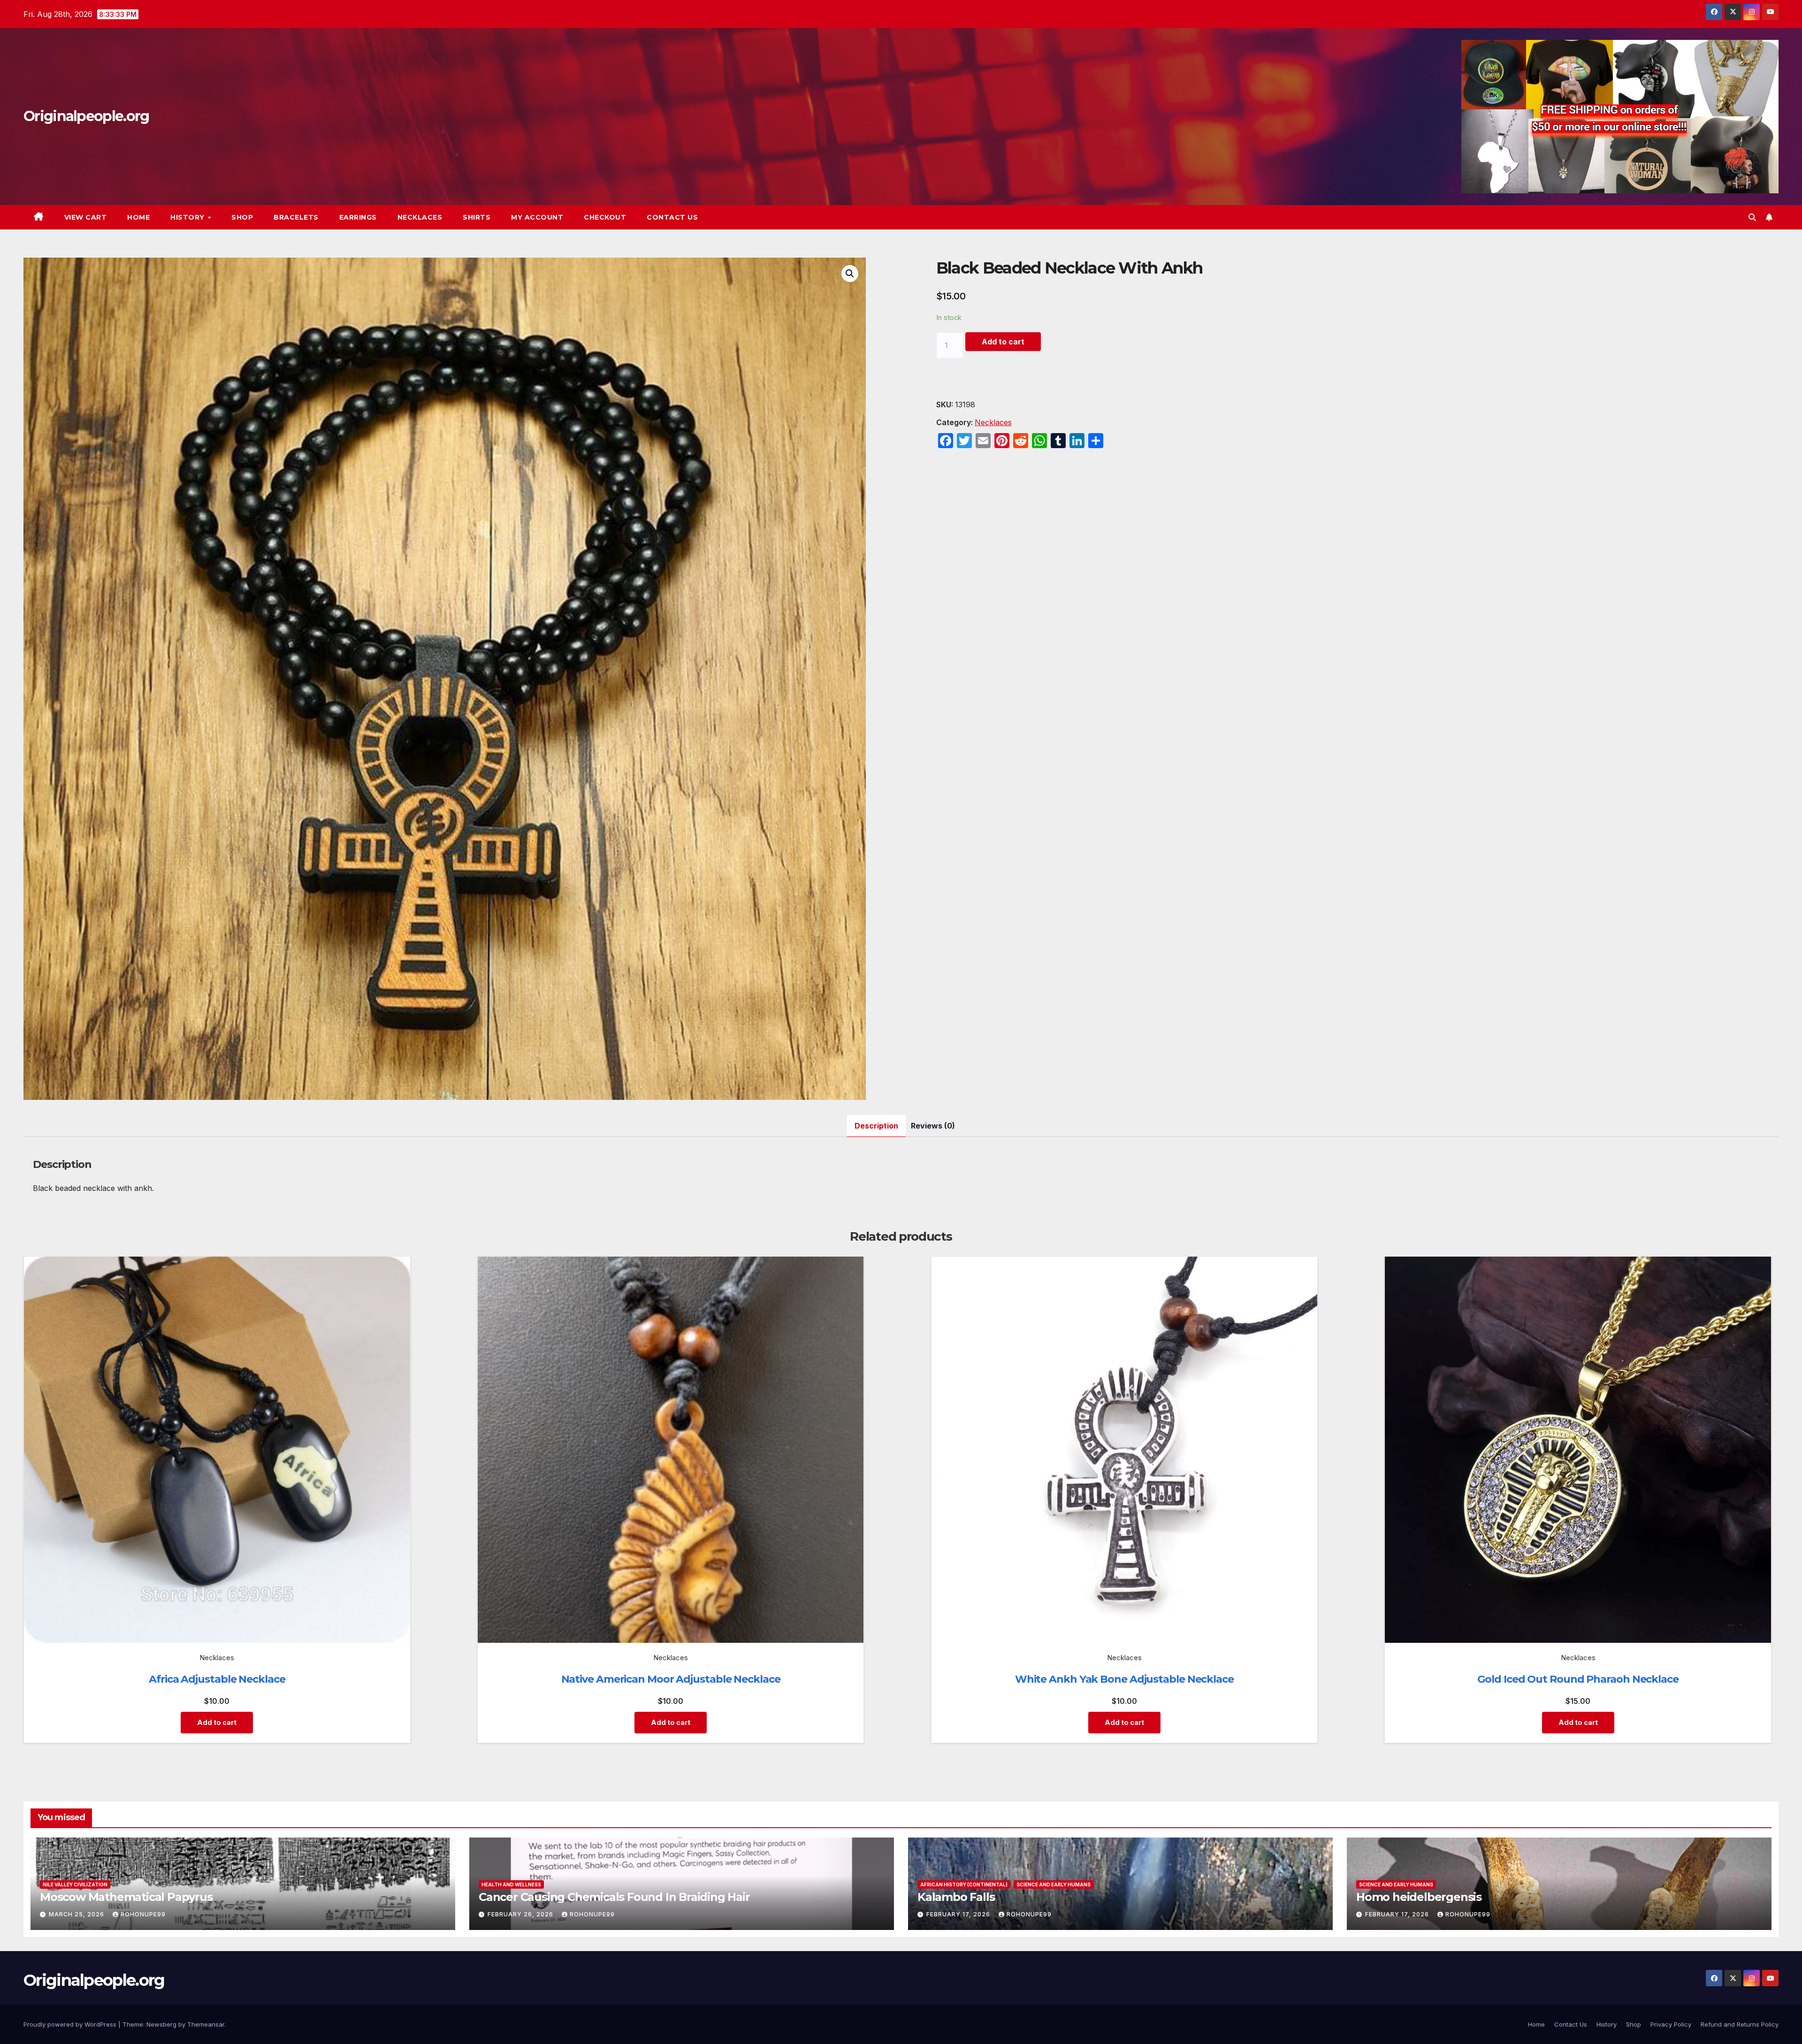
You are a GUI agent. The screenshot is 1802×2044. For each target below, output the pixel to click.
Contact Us (672, 217)
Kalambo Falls (956, 1897)
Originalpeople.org (86, 116)
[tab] (876, 1126)
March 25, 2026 (77, 1914)
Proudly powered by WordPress (71, 2024)
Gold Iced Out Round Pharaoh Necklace (1578, 1679)
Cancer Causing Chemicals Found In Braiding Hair (614, 1897)
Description (876, 1126)
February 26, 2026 (521, 1914)
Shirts (477, 217)
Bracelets (296, 217)
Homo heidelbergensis (1419, 1897)
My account (537, 217)
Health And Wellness (511, 1884)
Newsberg (161, 2024)
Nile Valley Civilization (75, 1884)
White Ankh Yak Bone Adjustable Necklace (1124, 1679)
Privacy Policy (1671, 2024)
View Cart (86, 217)
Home (138, 217)
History (188, 217)
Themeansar (206, 2024)
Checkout (605, 217)
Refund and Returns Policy (1740, 2024)
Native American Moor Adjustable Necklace (671, 1679)
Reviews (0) (933, 1126)
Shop (242, 217)
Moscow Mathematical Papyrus (126, 1897)
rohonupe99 (143, 1914)
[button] (1752, 217)
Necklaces (420, 217)
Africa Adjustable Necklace (217, 1679)
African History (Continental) (964, 1884)
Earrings (358, 217)
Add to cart (1003, 342)
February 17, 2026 (959, 1914)
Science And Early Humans (1054, 1884)
